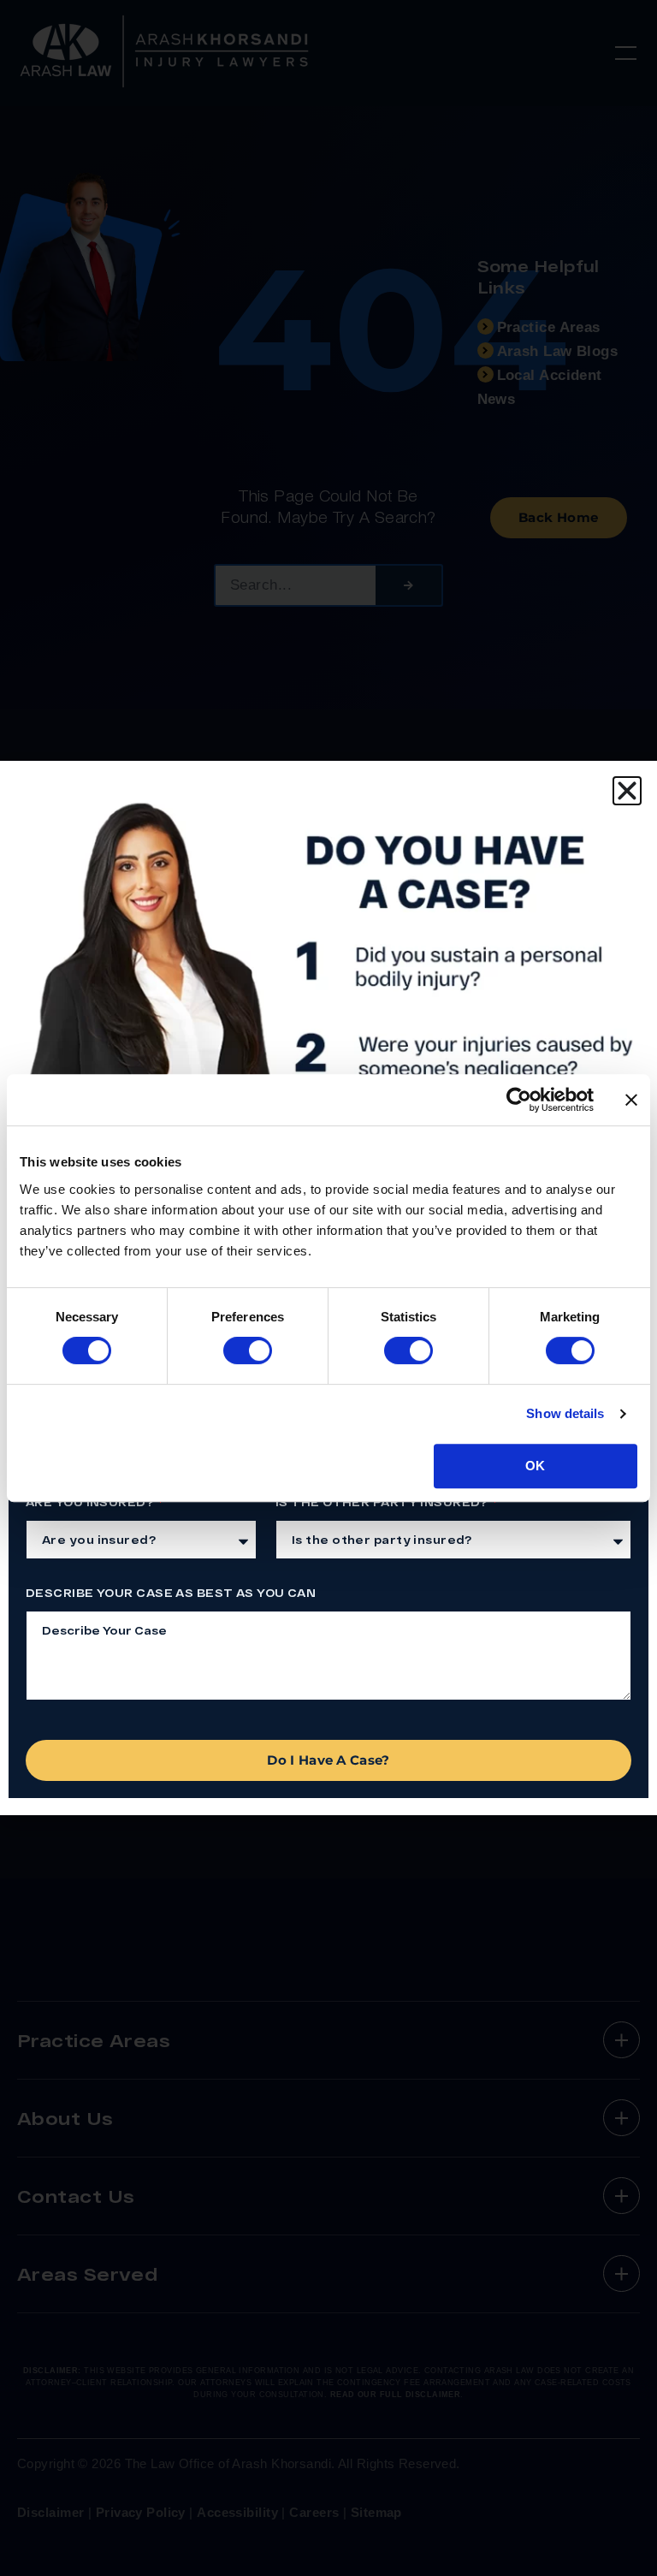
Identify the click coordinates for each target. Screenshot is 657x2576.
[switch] (248, 1350)
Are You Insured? (91, 1502)
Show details (565, 1413)
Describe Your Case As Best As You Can (171, 1593)
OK (535, 1466)
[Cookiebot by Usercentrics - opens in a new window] (519, 1100)
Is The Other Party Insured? (383, 1502)
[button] (627, 791)
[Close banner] (631, 1100)
